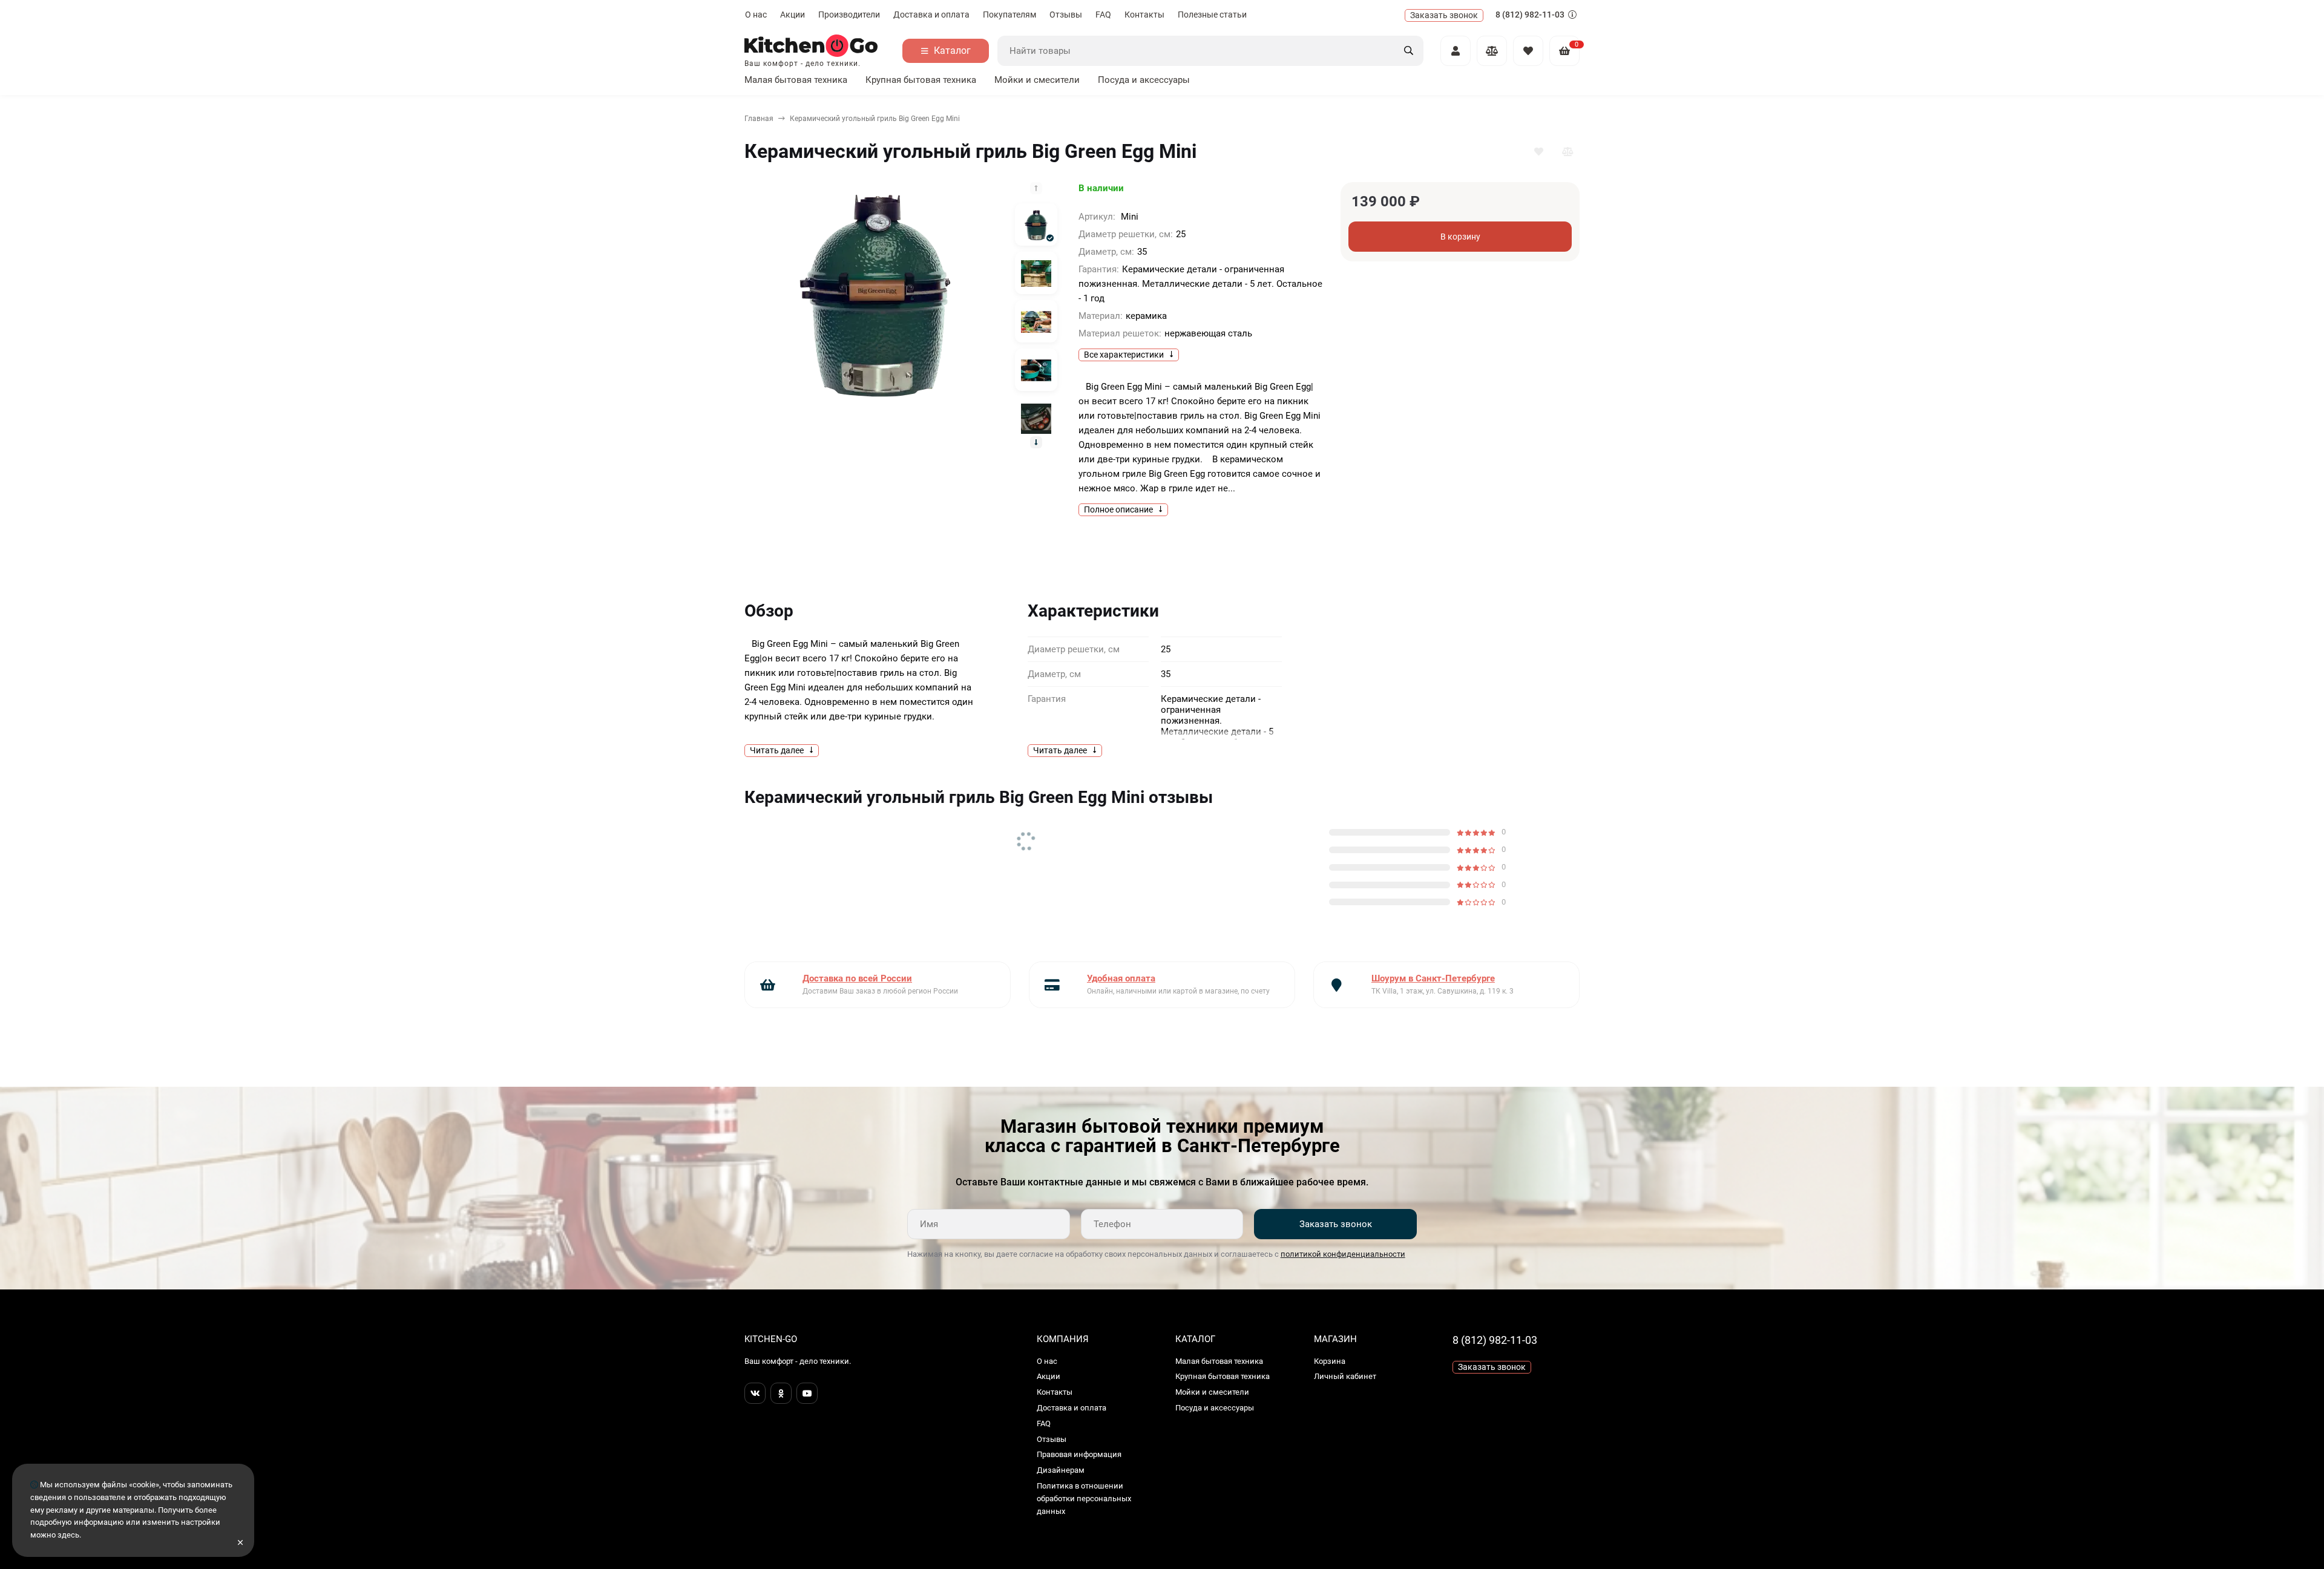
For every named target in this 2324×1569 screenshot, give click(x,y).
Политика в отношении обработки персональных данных (1084, 1499)
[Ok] (781, 1393)
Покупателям (1009, 15)
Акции (793, 15)
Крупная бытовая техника (921, 80)
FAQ (1103, 15)
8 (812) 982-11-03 (1531, 15)
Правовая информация (1079, 1454)
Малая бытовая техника (796, 80)
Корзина (1330, 1361)
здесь (68, 1535)
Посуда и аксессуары (1144, 80)
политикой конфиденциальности (1343, 1254)
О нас (756, 15)
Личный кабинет (1345, 1376)
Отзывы (1066, 15)
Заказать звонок (1336, 1224)
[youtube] (807, 1393)
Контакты (1144, 15)
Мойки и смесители (1037, 80)
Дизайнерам (1061, 1470)
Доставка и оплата (931, 15)
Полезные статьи (1212, 15)
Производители (849, 15)
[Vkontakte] (755, 1393)
